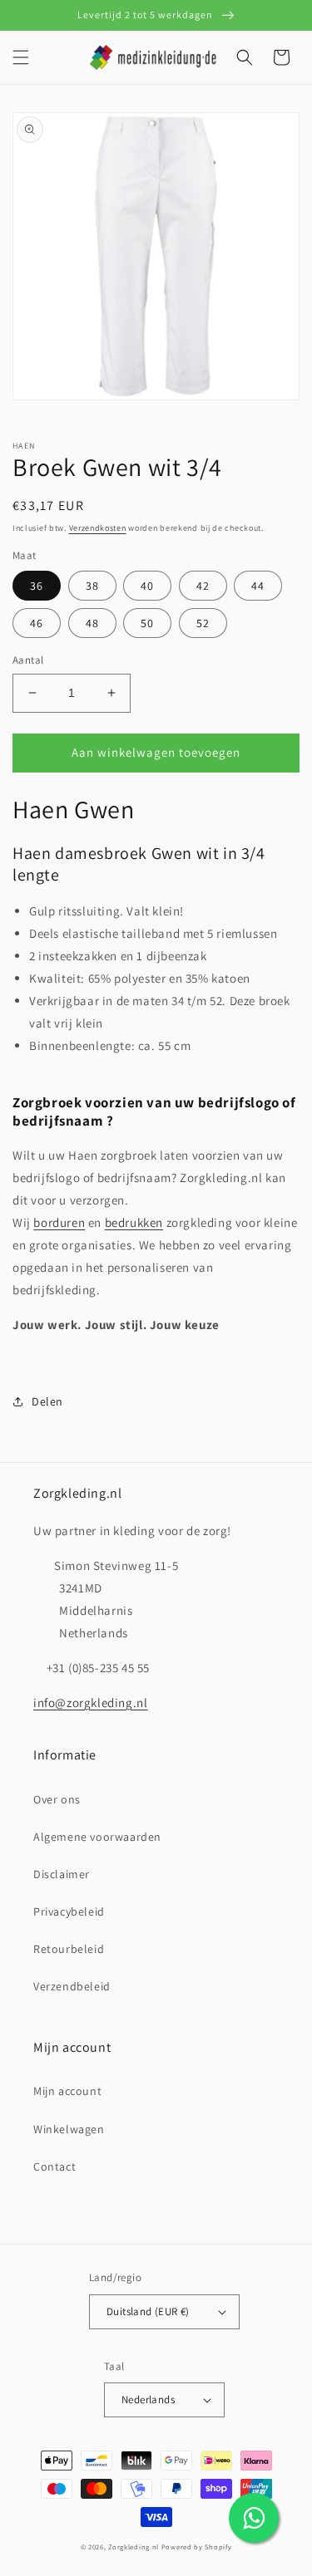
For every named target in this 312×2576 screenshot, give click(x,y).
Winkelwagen (69, 2129)
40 (147, 586)
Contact (54, 2166)
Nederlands (148, 2399)
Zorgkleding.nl (134, 2547)
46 (37, 623)
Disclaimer (62, 1874)
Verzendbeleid (72, 1986)
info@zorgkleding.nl (90, 1703)
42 (203, 586)
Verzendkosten (98, 528)
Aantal (28, 660)
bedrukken (134, 1222)
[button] (21, 57)
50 (147, 623)
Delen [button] (47, 1401)
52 (203, 623)
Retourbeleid (69, 1949)
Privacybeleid (69, 1911)
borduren (59, 1222)
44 (258, 586)
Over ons (57, 1799)
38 (92, 586)
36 (37, 586)
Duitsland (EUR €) (148, 2311)
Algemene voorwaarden (97, 1837)
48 (92, 623)
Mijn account (67, 2091)
